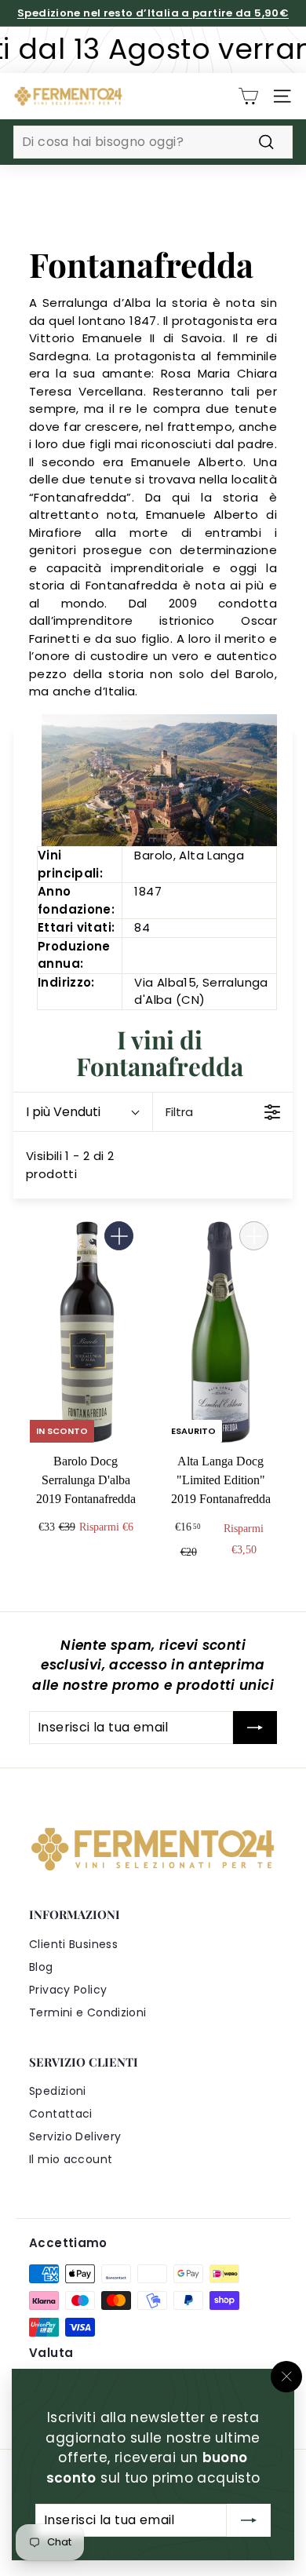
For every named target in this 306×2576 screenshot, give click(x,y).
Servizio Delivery (75, 2136)
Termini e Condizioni (88, 2012)
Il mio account (71, 2159)
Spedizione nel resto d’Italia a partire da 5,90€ (153, 13)
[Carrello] (248, 96)
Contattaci (61, 2114)
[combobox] (153, 142)
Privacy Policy (68, 1990)
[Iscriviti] (249, 2520)
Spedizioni (58, 2091)
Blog (41, 1967)
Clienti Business (73, 1944)
